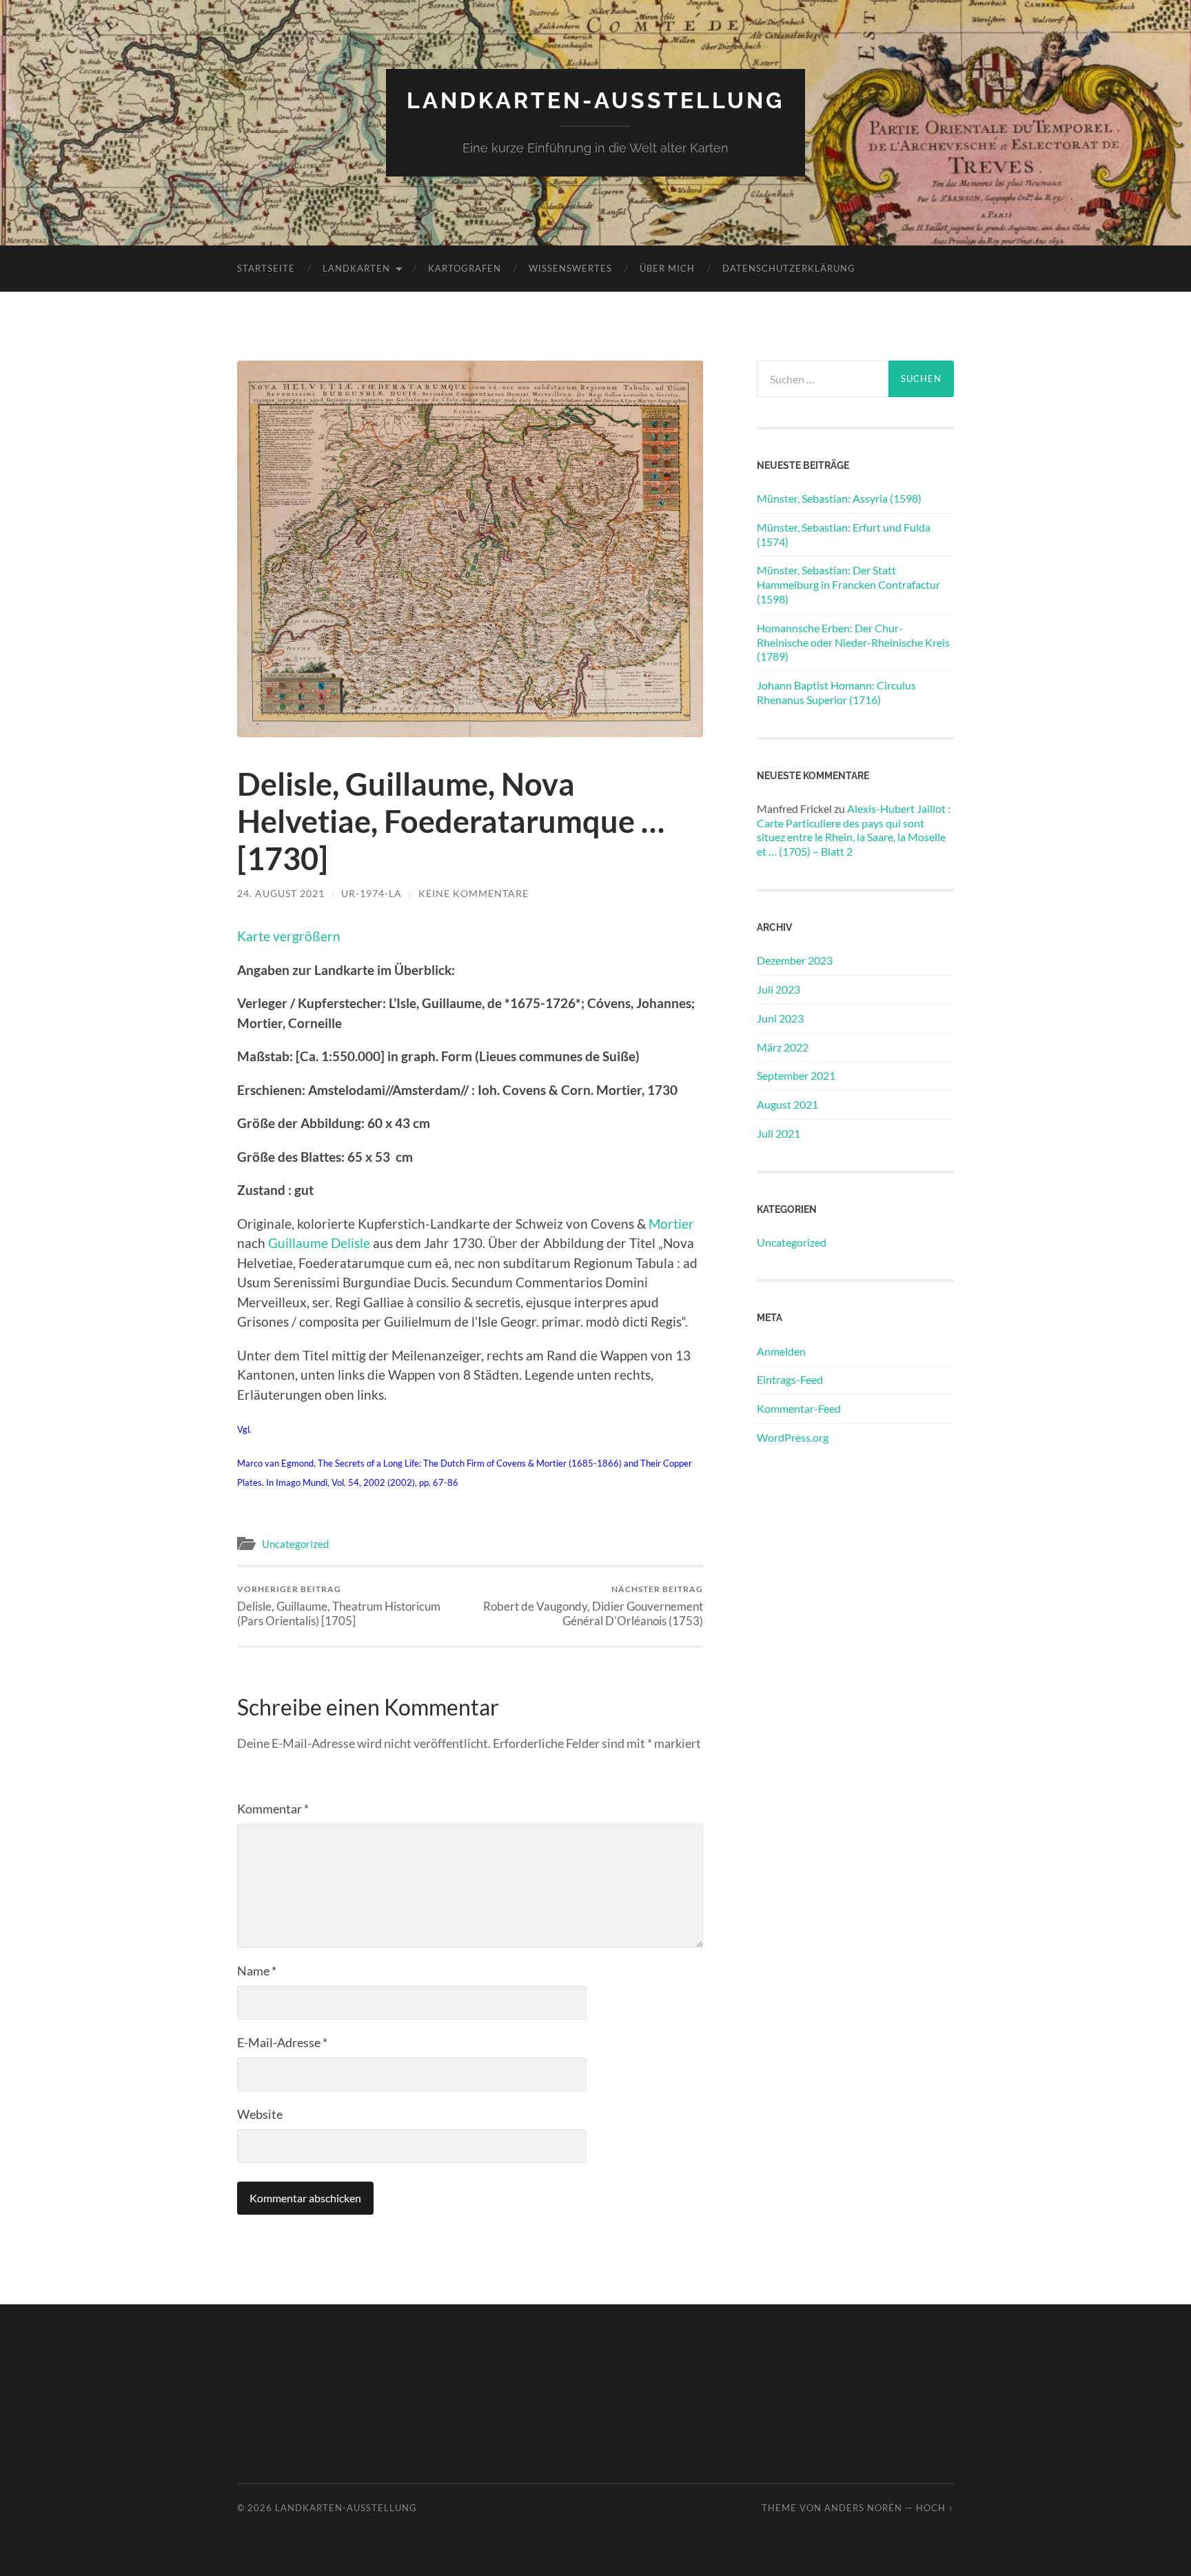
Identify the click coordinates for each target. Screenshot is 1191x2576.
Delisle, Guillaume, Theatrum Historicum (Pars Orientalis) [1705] (339, 1606)
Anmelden (781, 1351)
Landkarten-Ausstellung (595, 100)
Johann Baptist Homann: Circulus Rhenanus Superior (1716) (836, 692)
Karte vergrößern (289, 936)
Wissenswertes (570, 268)
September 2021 (796, 1075)
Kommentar (273, 1809)
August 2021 (787, 1104)
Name (257, 1971)
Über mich (667, 268)
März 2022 (783, 1047)
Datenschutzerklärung (789, 268)
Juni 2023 (780, 1018)
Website (260, 2114)
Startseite (266, 268)
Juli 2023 (778, 989)
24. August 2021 (281, 893)
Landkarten (356, 268)
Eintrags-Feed (790, 1379)
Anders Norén (863, 2508)
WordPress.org (793, 1437)
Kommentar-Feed (799, 1408)
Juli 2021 (778, 1133)
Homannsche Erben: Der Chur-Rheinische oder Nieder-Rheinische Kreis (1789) (853, 642)
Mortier (671, 1224)
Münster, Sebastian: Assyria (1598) (839, 498)
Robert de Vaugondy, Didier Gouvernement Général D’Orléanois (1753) (593, 1606)
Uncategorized (295, 1544)
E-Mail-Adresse (282, 2042)
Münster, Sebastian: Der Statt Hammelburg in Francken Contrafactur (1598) (848, 584)
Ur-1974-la (371, 893)
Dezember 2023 (795, 960)
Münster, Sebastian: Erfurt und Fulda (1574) (844, 534)
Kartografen (465, 268)
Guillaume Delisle (319, 1243)
